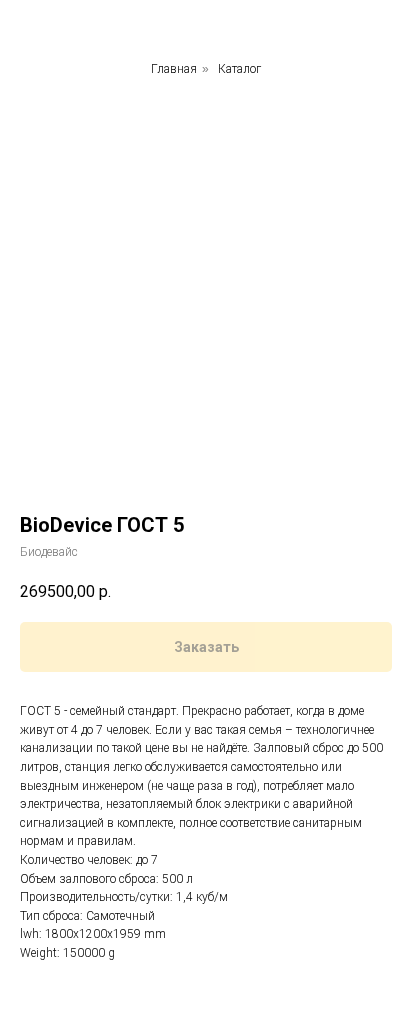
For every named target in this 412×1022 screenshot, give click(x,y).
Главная (174, 69)
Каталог (239, 69)
